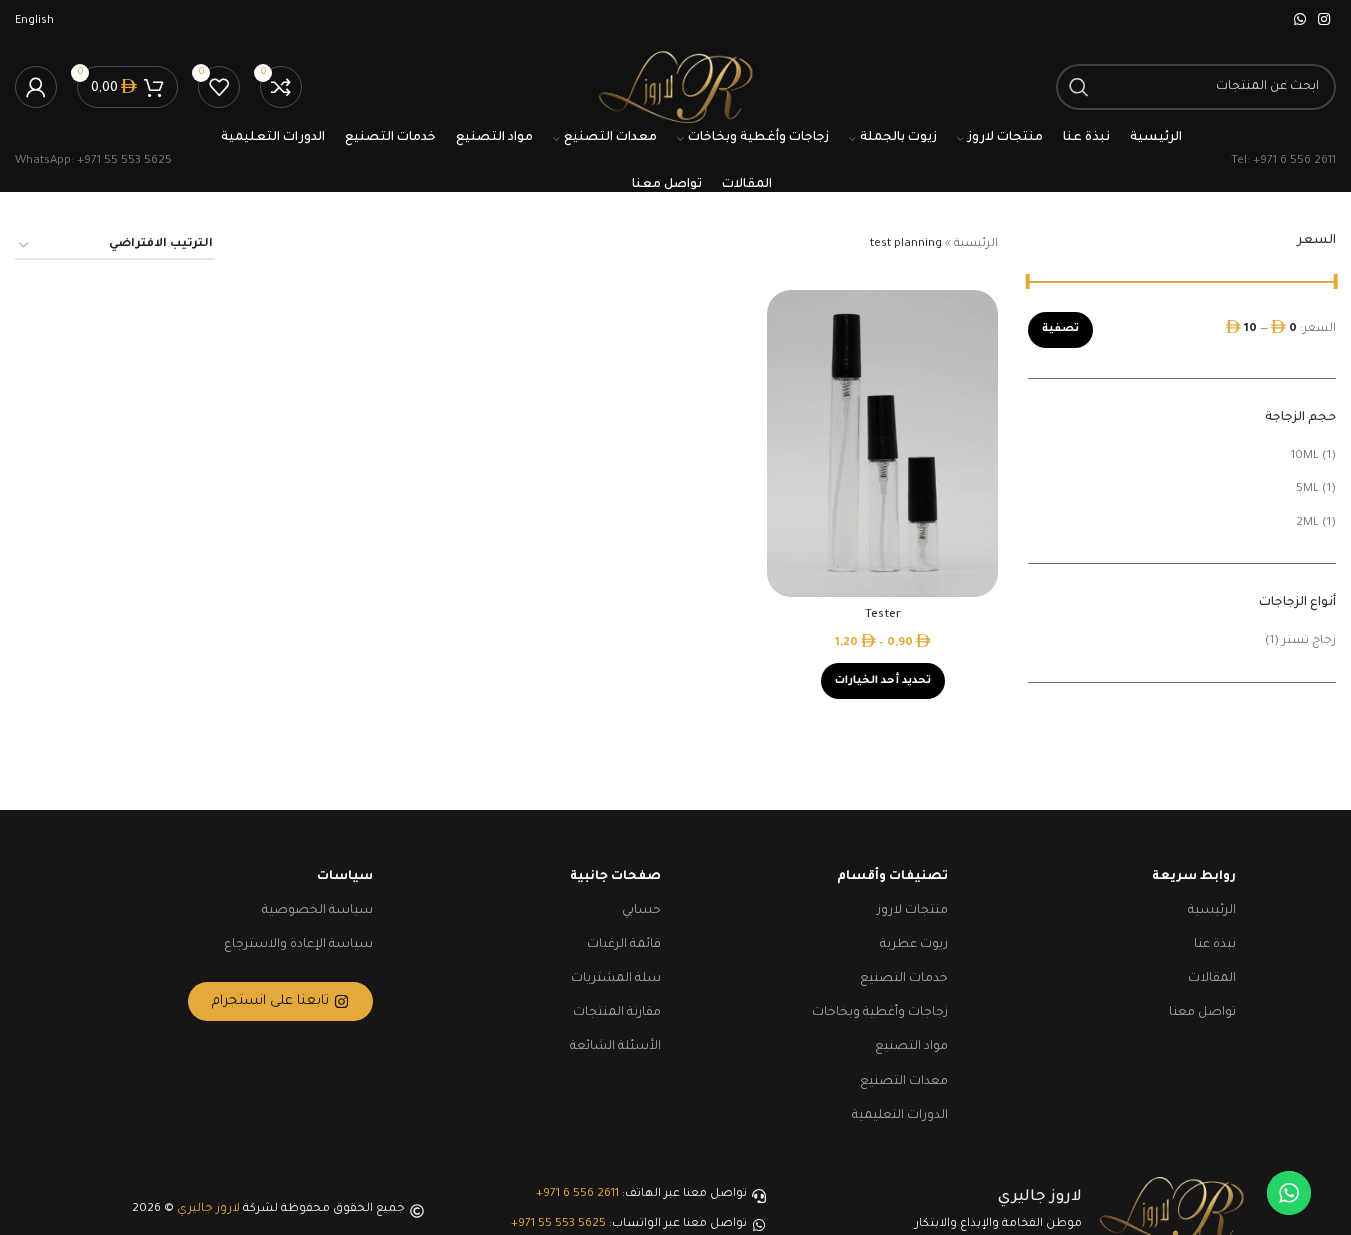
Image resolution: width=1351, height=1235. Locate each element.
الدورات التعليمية (900, 1116)
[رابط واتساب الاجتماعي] (1300, 21)
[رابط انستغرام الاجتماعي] (1324, 21)
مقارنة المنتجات (617, 1013)
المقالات (1212, 979)
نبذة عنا (1215, 945)
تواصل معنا (1202, 1013)
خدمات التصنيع (904, 979)
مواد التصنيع (911, 1047)
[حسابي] (36, 87)
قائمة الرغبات (624, 945)
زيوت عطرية (914, 945)
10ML (1305, 456)
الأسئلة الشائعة (615, 1047)
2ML (1307, 523)
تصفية (1060, 329)
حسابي (641, 911)
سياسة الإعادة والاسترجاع (298, 945)
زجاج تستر (1309, 641)
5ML (1307, 489)
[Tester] (882, 444)
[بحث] (1079, 87)
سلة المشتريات (616, 979)
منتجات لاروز (912, 911)
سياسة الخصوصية (317, 911)
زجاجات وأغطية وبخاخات (880, 1013)
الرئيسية (976, 244)
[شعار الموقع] (675, 88)
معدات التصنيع (904, 1082)
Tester (883, 615)
